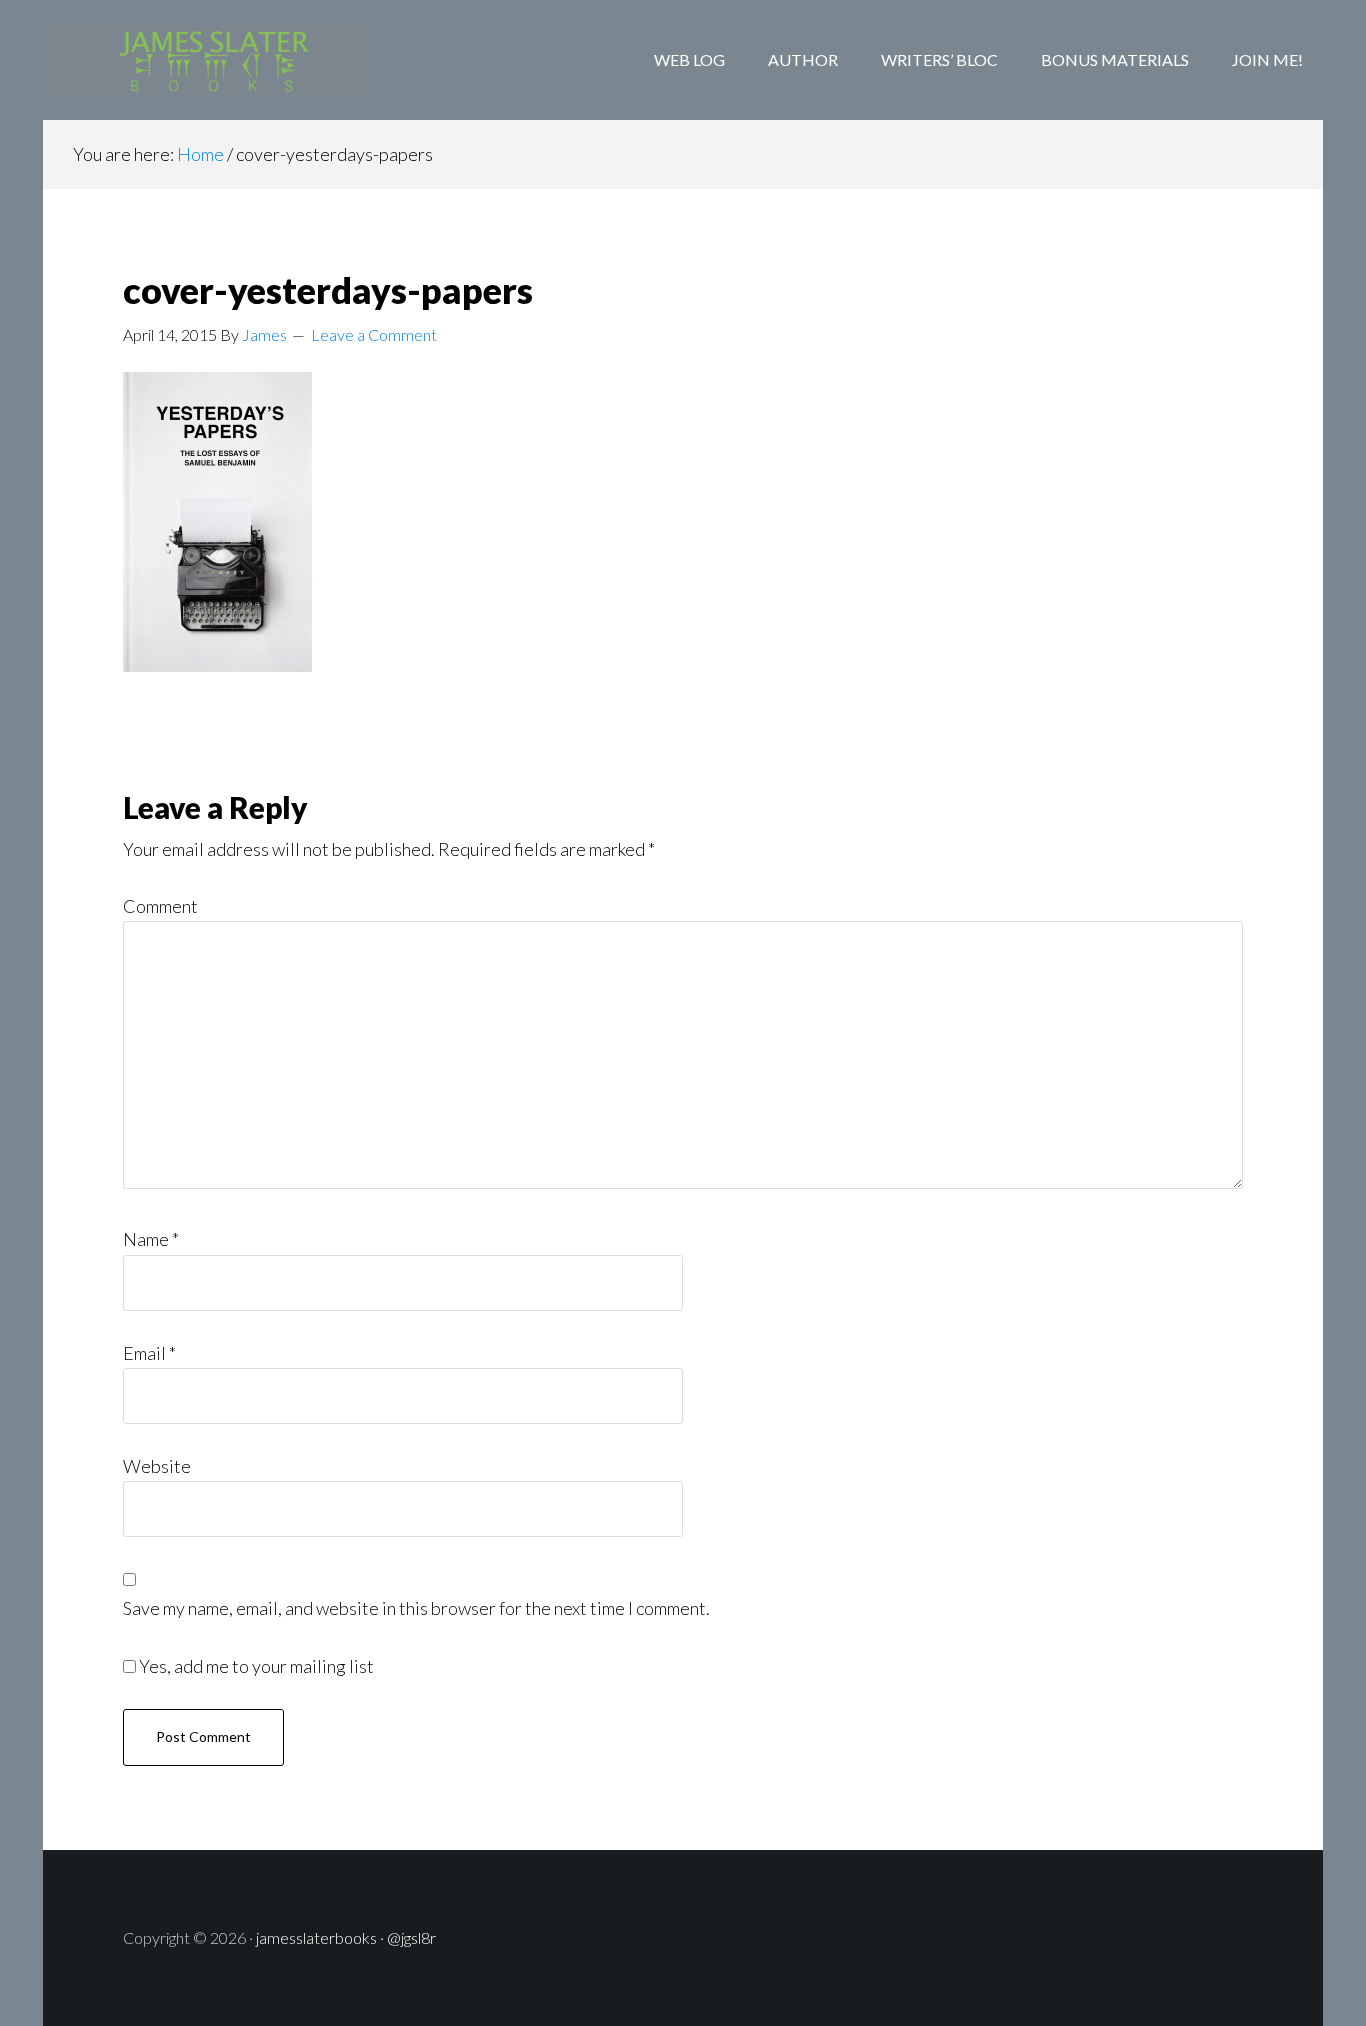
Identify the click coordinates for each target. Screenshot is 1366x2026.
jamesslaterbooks (316, 1937)
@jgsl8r (411, 1937)
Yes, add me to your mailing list (255, 1666)
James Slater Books (203, 60)
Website (157, 1466)
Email (149, 1353)
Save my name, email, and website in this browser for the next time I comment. (416, 1608)
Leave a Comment (374, 334)
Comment (160, 906)
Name (151, 1239)
